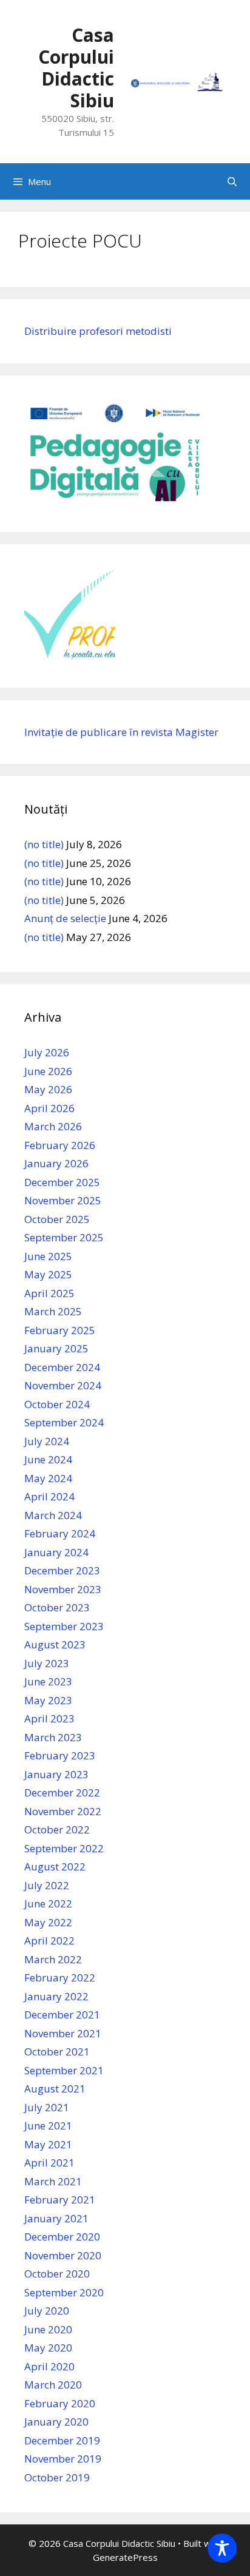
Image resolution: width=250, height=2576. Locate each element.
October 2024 (57, 1404)
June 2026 (48, 1071)
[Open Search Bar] (232, 181)
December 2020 (62, 2237)
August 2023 (55, 1644)
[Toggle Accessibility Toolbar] (222, 2548)
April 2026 (49, 1108)
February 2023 (60, 1755)
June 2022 (48, 1903)
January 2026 (56, 1163)
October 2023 (57, 1607)
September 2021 (64, 2070)
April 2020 (49, 2366)
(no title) (44, 844)
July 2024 (47, 1441)
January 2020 (56, 2422)
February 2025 (60, 1330)
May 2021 (48, 2144)
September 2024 (64, 1422)
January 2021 (56, 2218)
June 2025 (48, 1256)
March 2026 (53, 1126)
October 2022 (57, 1829)
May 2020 (48, 2348)
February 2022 (60, 1978)
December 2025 (62, 1182)
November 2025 (63, 1200)
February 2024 (60, 1533)
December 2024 (62, 1367)
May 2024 (48, 1478)
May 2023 (48, 1700)
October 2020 (57, 2274)
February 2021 (60, 2200)
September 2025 (64, 1237)
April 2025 (49, 1293)
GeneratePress (125, 2557)
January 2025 (56, 1348)
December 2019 (62, 2440)
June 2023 (48, 1681)
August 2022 (55, 1866)
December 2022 (62, 1792)
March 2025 (53, 1311)
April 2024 (49, 1496)
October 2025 (57, 1219)
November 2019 (63, 2459)
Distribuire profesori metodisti (98, 331)
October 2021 (57, 2052)
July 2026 (47, 1052)
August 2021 (55, 2089)
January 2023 (56, 1774)
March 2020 (53, 2385)
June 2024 (48, 1459)
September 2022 (64, 1848)
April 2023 (49, 1718)
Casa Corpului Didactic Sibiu (76, 68)
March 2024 (53, 1515)
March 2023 (53, 1737)
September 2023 (64, 1626)
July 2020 (47, 2311)
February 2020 (60, 2403)
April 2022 (49, 1940)
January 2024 (56, 1552)
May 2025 (48, 1274)
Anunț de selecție (65, 918)
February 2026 (60, 1145)
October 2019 (57, 2477)
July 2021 (47, 2107)
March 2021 (53, 2181)
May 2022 (48, 1922)
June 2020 (48, 2329)
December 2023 (62, 1570)
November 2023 (63, 1589)
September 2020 (64, 2292)
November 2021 (63, 2033)
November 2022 (63, 1811)
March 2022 (53, 1959)
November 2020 (63, 2255)
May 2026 (48, 1089)
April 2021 (49, 2163)
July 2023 (47, 1663)
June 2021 (48, 2126)
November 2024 (63, 1385)
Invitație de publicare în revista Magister (121, 732)
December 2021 (62, 2015)
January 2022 (56, 1996)
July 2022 (47, 1885)
